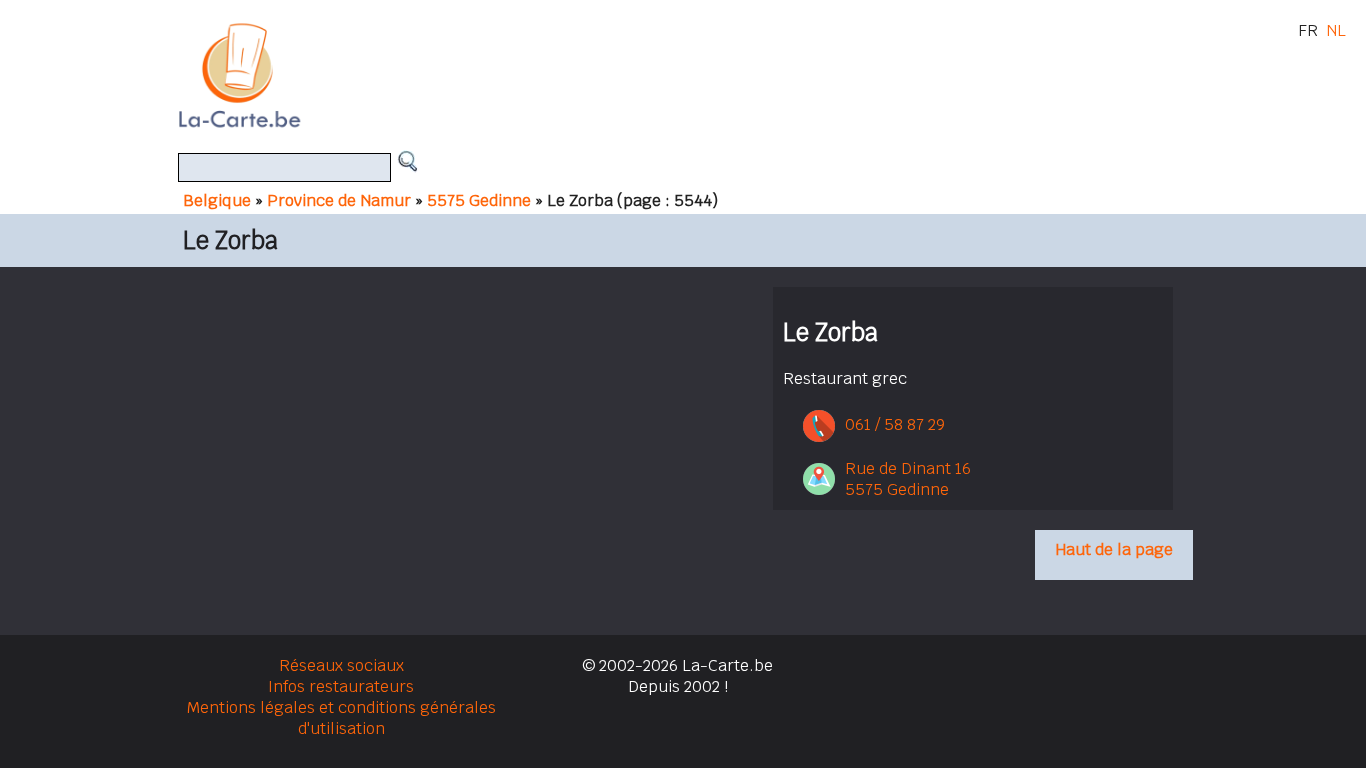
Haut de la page (1114, 549)
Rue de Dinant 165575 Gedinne (908, 479)
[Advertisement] (706, 75)
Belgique (217, 200)
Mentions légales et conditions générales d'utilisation (341, 718)
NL (1336, 30)
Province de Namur (339, 200)
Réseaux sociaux (341, 665)
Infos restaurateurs (341, 686)
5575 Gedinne (479, 200)
